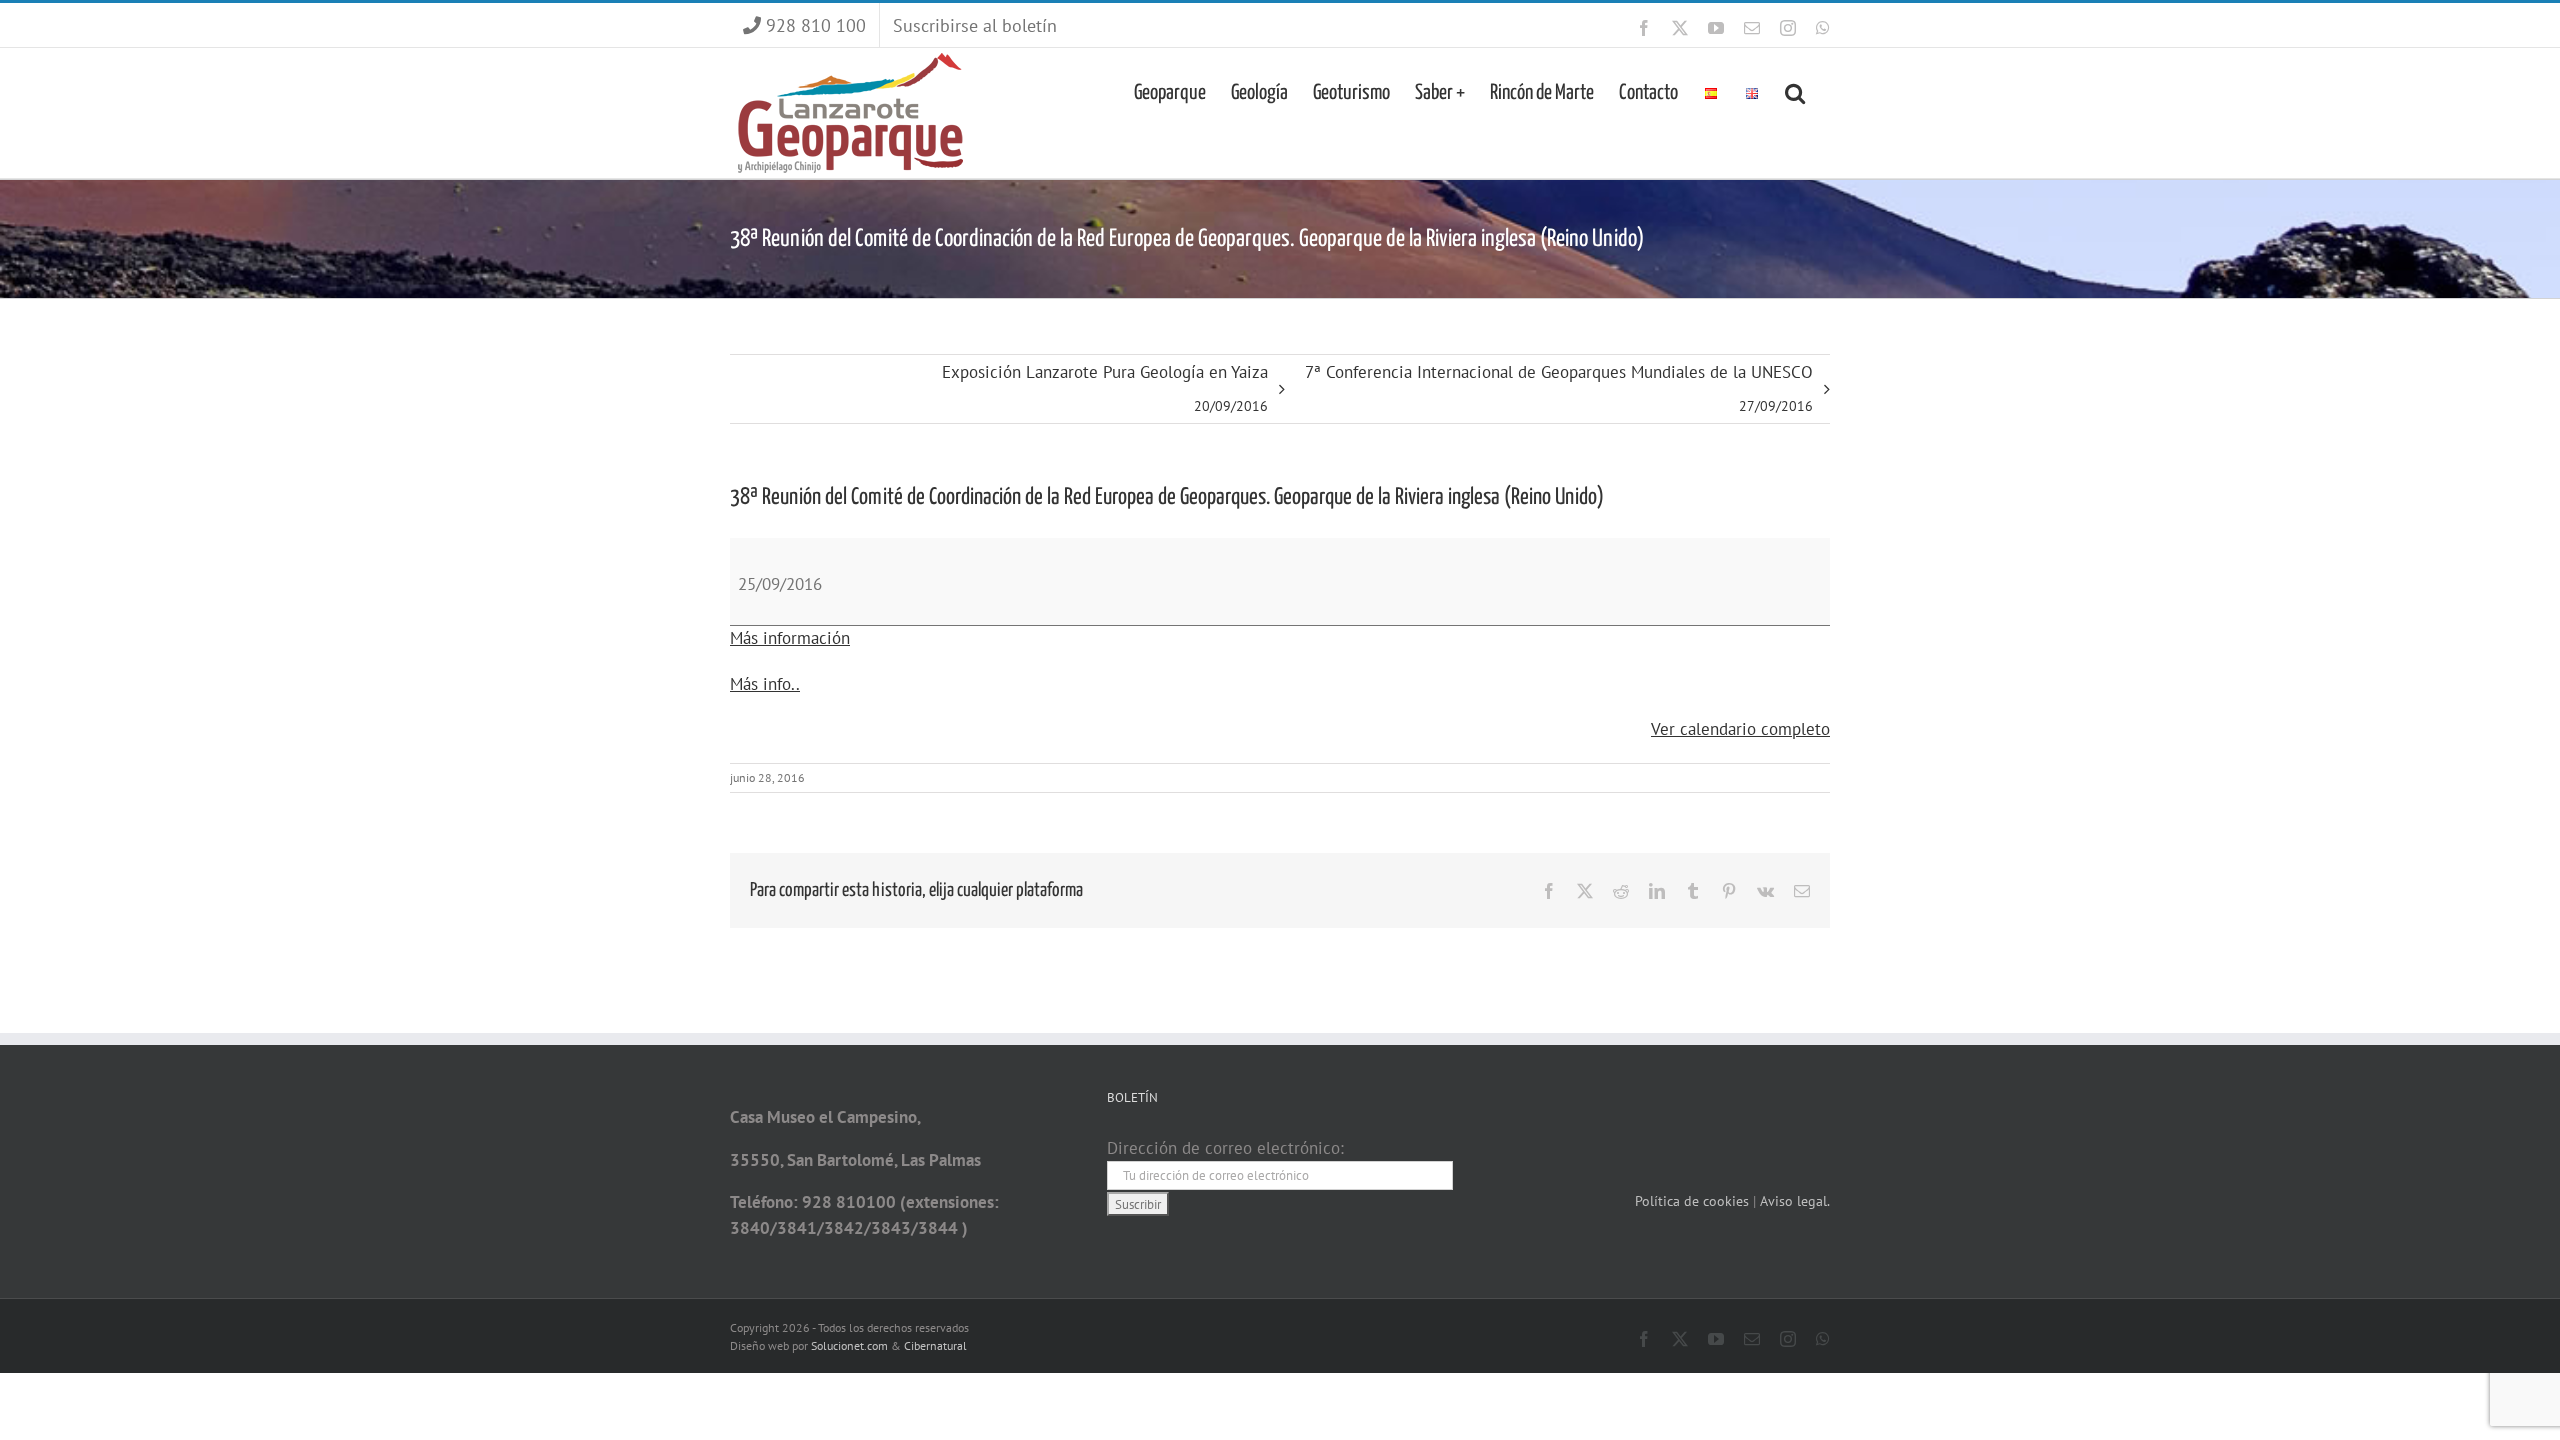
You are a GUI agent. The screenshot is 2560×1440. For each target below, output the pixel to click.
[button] (1795, 91)
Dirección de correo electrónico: (1225, 1148)
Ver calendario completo (1740, 729)
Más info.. (765, 684)
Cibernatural (935, 1345)
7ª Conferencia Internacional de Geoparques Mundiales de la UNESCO (1559, 388)
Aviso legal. (1795, 1201)
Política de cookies (1694, 1201)
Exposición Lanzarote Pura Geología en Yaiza (1105, 388)
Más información (790, 638)
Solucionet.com (849, 1345)
